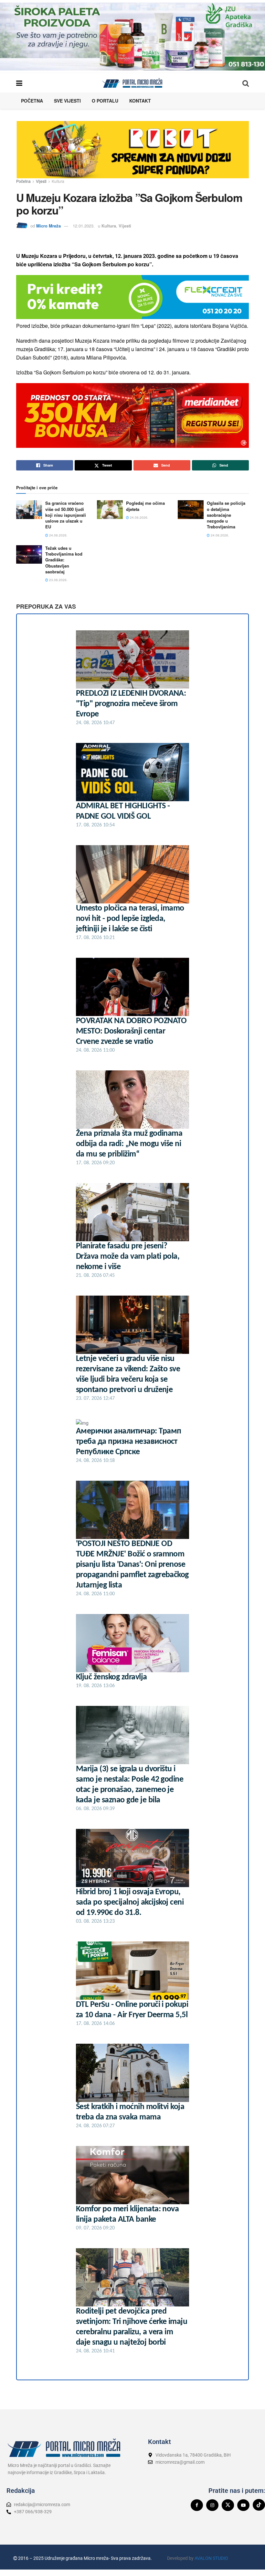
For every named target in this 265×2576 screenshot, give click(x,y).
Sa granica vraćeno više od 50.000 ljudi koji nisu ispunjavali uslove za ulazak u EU (66, 515)
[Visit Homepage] (132, 83)
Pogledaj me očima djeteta (145, 506)
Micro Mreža (48, 226)
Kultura (58, 181)
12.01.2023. (84, 226)
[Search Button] (246, 83)
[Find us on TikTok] (259, 2505)
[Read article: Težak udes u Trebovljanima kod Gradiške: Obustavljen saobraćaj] (29, 554)
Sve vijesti (67, 101)
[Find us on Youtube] (243, 2505)
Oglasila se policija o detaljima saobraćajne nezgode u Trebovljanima (226, 515)
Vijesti (41, 181)
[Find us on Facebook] (197, 2505)
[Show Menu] (19, 83)
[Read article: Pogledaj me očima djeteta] (110, 509)
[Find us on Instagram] (212, 2505)
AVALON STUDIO (211, 2558)
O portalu (105, 101)
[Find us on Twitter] (228, 2505)
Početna (32, 101)
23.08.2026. (58, 580)
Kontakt (140, 101)
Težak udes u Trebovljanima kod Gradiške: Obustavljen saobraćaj (64, 560)
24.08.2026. (58, 535)
